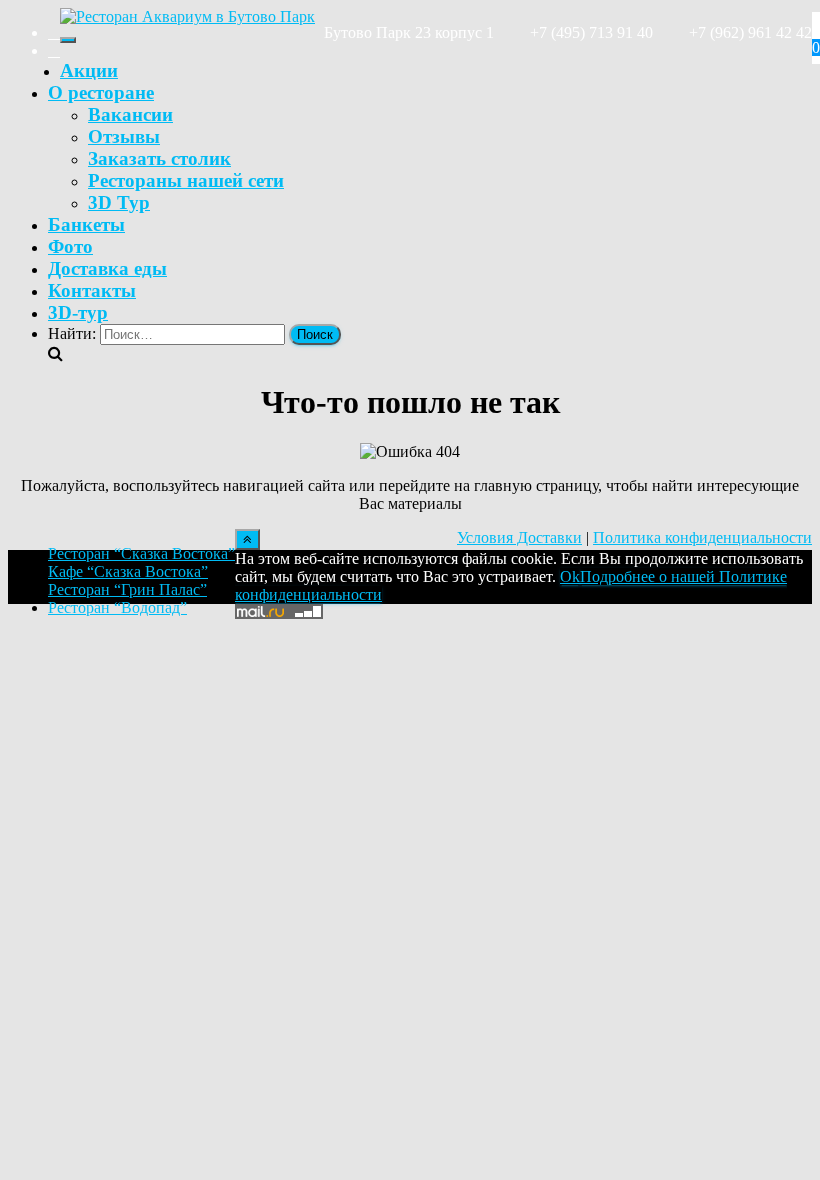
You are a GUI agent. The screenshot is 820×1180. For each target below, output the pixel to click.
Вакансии (130, 114)
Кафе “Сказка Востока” (128, 571)
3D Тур (119, 202)
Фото (70, 246)
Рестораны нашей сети (186, 180)
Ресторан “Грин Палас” (127, 589)
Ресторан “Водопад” (117, 607)
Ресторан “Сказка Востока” (141, 553)
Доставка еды (107, 268)
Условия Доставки (519, 537)
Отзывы (124, 136)
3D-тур (78, 312)
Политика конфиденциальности (702, 537)
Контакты (92, 290)
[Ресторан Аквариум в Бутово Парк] (187, 16)
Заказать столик (159, 158)
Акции (89, 70)
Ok (570, 576)
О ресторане (101, 92)
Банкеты (86, 224)
